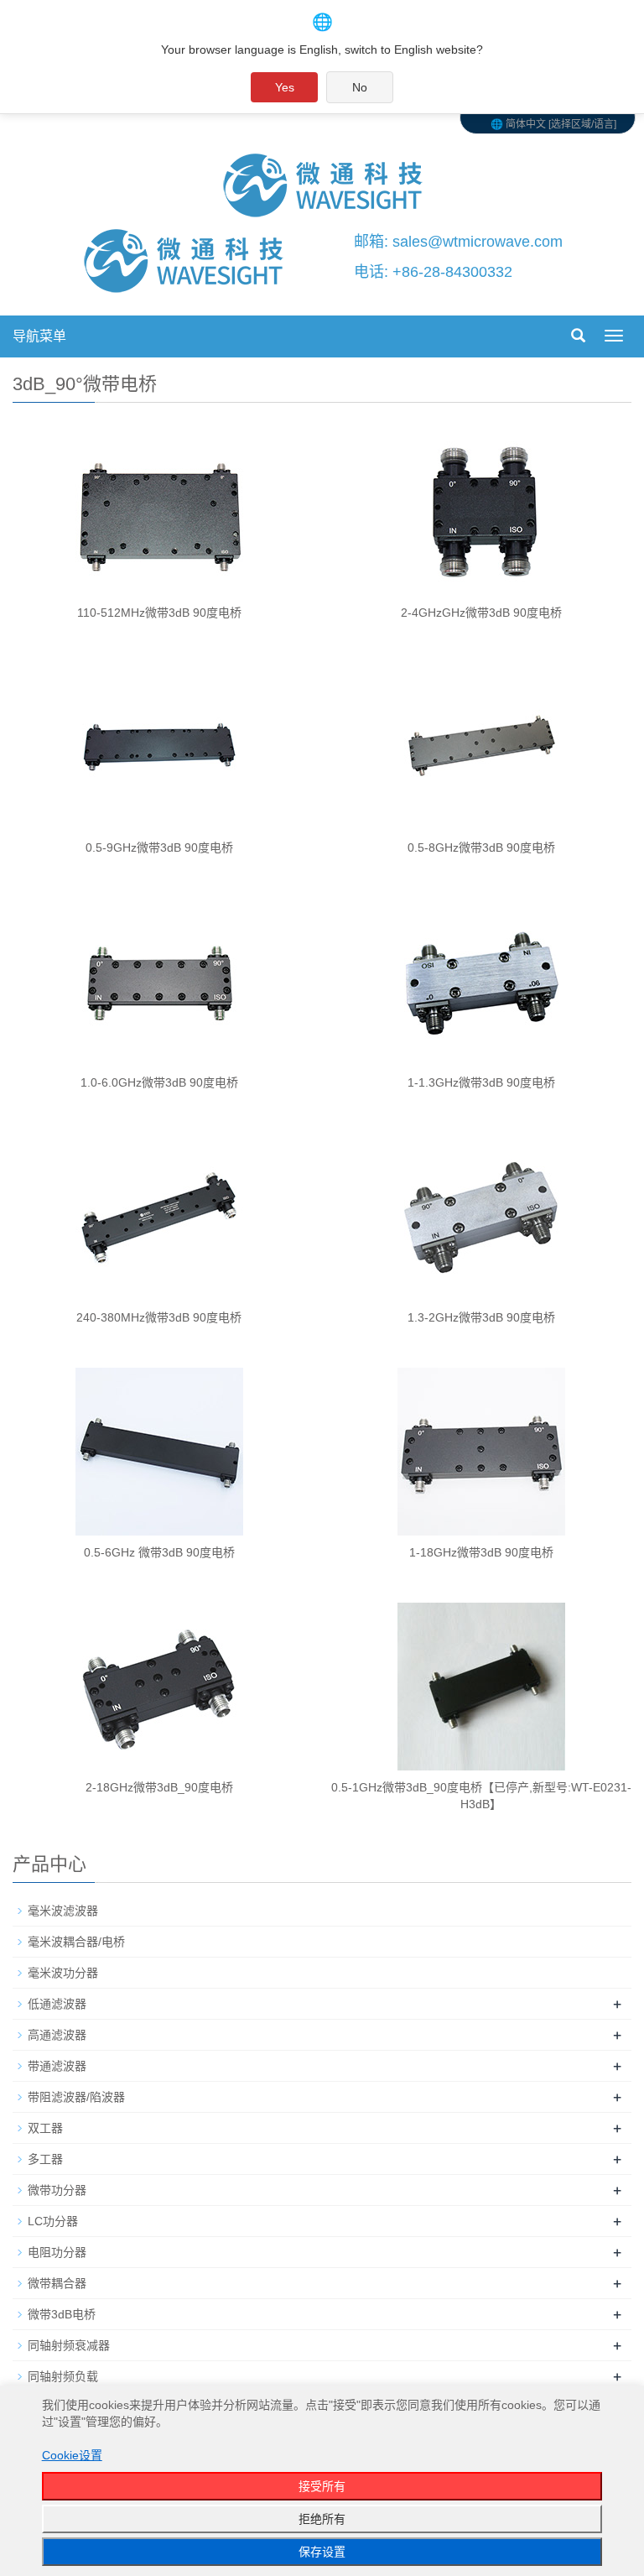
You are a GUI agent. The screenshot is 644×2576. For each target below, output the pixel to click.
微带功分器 (57, 2190)
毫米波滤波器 (63, 1911)
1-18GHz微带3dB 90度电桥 (481, 1552)
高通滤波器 (57, 2035)
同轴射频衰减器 (69, 2345)
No (360, 87)
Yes (285, 87)
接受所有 (322, 2486)
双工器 (45, 2128)
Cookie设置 (72, 2455)
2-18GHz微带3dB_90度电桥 (159, 1787)
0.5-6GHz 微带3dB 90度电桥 (159, 1552)
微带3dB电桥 (62, 2314)
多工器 (45, 2159)
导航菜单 (39, 336)
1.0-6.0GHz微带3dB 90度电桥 (159, 1082)
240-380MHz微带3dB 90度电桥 (159, 1317)
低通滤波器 (57, 2004)
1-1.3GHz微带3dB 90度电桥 (481, 1082)
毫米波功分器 (63, 1973)
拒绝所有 (322, 2519)
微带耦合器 (57, 2283)
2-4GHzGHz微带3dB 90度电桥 (481, 613)
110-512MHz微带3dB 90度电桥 (159, 613)
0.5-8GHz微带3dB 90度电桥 (481, 847)
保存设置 (322, 2552)
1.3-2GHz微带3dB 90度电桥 (481, 1317)
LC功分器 (53, 2221)
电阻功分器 (57, 2252)
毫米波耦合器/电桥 (76, 1942)
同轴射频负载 (63, 2376)
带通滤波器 (57, 2066)
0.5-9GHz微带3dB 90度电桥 (159, 847)
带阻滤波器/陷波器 (76, 2097)
